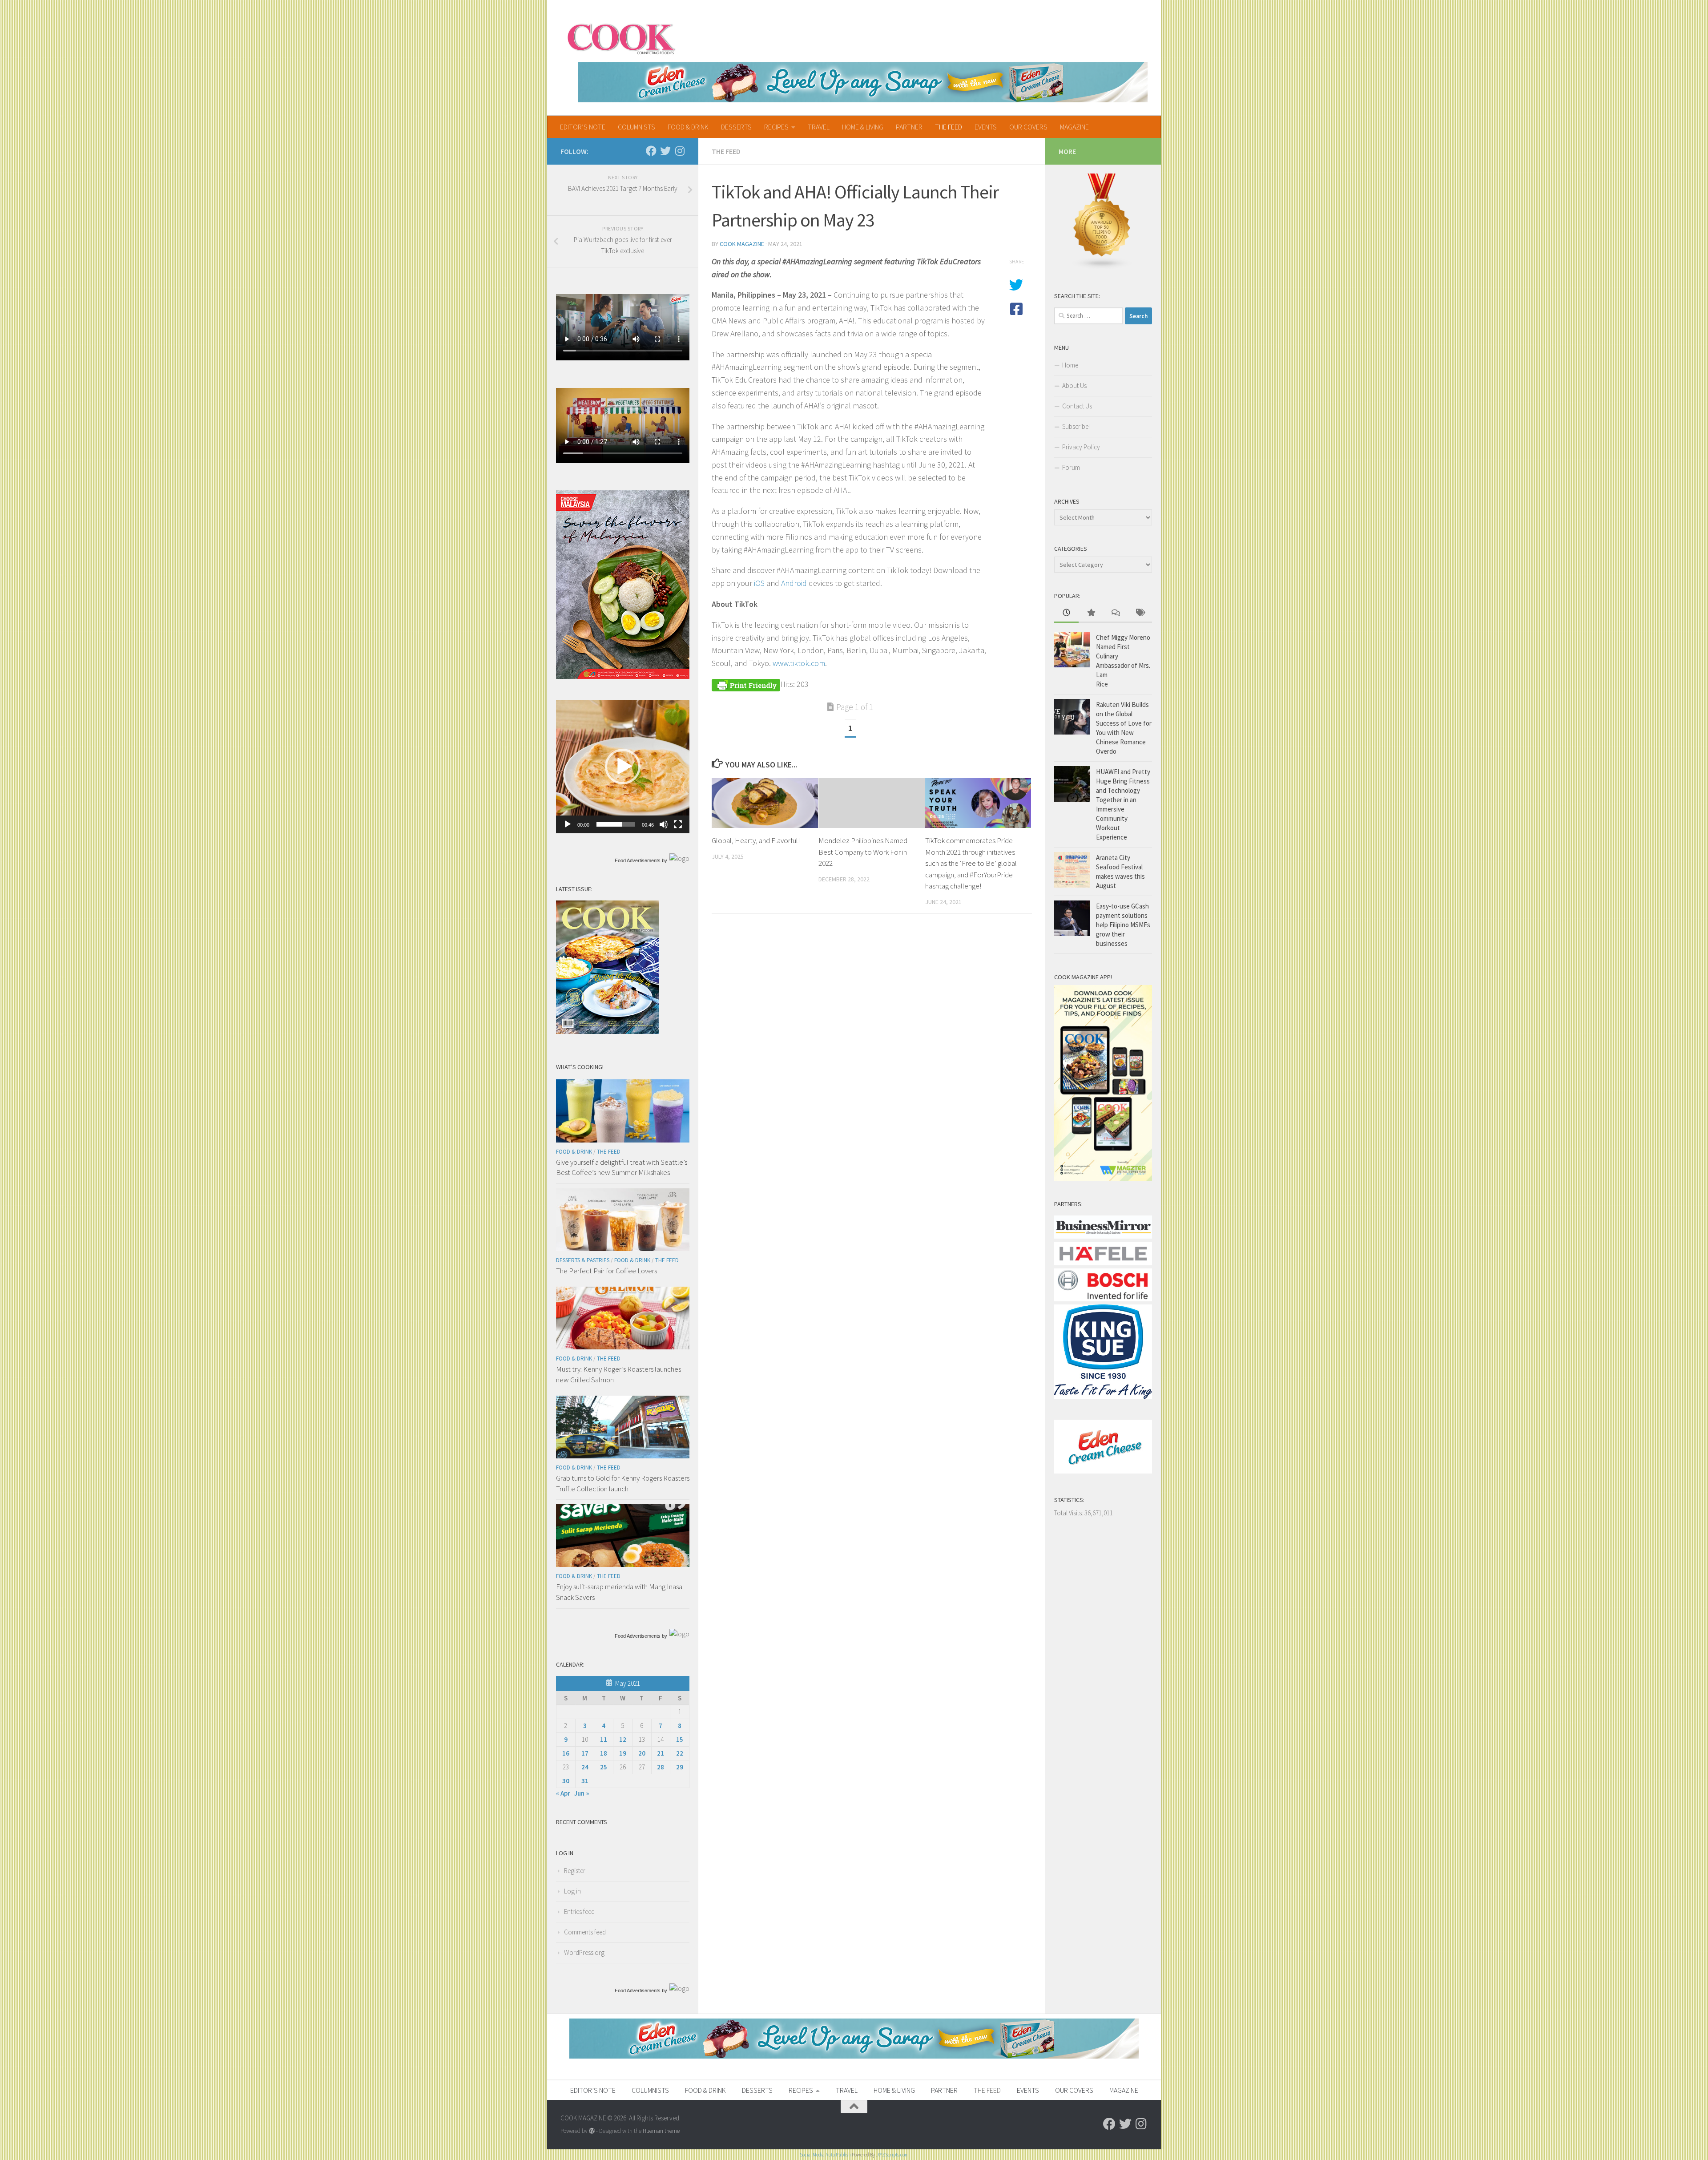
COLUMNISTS (636, 127)
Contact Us (1077, 406)
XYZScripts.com (893, 2155)
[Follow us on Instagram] (680, 151)
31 (585, 1781)
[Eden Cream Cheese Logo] (1103, 1471)
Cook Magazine (742, 244)
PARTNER (909, 127)
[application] (623, 767)
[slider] (616, 824)
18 (604, 1753)
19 (623, 1753)
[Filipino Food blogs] (1102, 267)
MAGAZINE (1074, 127)
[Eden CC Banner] (863, 82)
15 (680, 1739)
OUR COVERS (1028, 127)
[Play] (568, 824)
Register (575, 1871)
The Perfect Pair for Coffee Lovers (606, 1271)
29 (680, 1767)
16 (566, 1753)
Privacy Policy (1081, 447)
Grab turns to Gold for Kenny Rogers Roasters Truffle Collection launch (623, 1483)
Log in (572, 1891)
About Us (1074, 386)
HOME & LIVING (863, 127)
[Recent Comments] (1115, 613)
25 (604, 1767)
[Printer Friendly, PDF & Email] (746, 684)
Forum (1071, 467)
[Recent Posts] (1066, 613)
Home (1070, 365)
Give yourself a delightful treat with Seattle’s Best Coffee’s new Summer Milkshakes (622, 1167)
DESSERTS (736, 127)
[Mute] (664, 824)
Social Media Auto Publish (825, 2155)
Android (794, 583)
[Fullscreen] (678, 824)
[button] (623, 767)
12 (623, 1739)
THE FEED (949, 127)
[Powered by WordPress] (592, 2131)
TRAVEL (819, 127)
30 (566, 1781)
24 (585, 1767)
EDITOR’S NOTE (583, 127)
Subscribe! (1076, 426)
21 (661, 1753)
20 (642, 1753)
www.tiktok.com (799, 663)
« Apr (563, 1793)
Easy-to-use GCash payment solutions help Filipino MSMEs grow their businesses (1123, 925)
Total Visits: (1069, 1513)
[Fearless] (623, 676)
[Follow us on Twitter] (665, 151)
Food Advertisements (638, 860)
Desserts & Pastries (583, 1260)
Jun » (582, 1793)
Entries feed (579, 1912)
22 (680, 1753)
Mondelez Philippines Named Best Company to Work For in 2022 (863, 852)
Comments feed (585, 1932)
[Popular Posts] (1091, 613)
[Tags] (1140, 613)
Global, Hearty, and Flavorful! (756, 840)
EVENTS (986, 127)
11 (604, 1739)
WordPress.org (584, 1952)
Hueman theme (661, 2131)
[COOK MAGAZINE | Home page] (621, 38)
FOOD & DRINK (688, 127)
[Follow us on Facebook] (651, 151)
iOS (759, 583)
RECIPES (776, 127)
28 (661, 1767)
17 (585, 1753)
